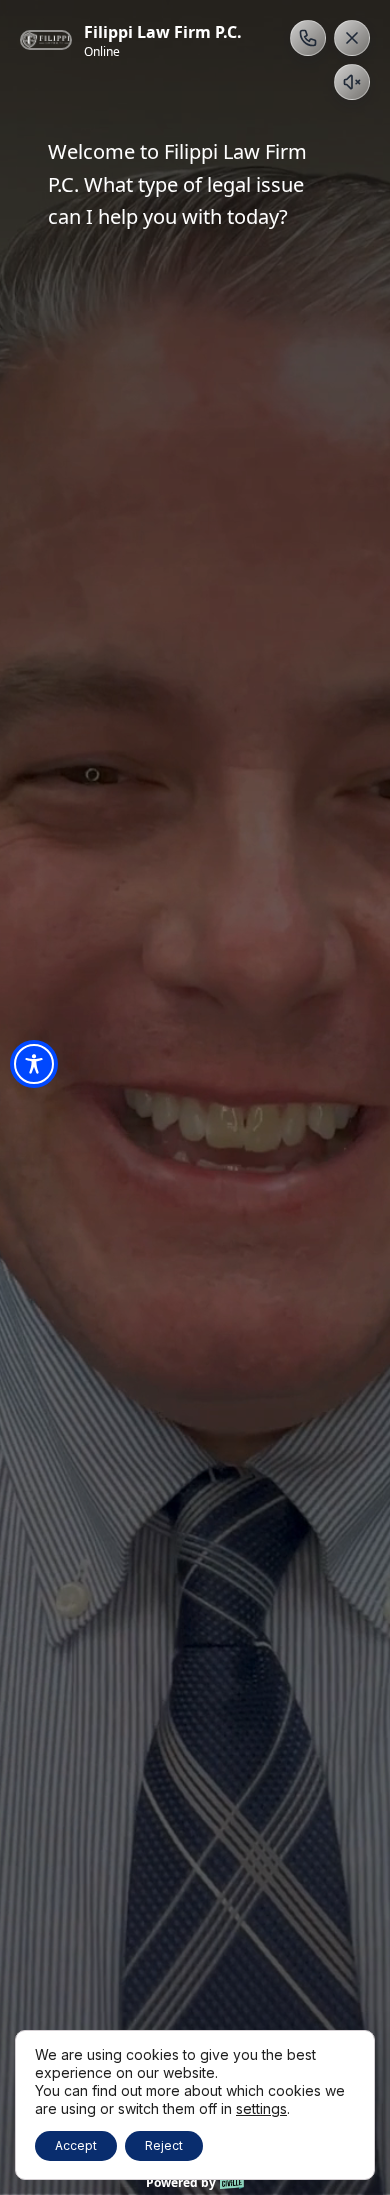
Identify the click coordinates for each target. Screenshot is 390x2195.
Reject (164, 2145)
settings (261, 2108)
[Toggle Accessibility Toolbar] (34, 1064)
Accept (76, 2145)
